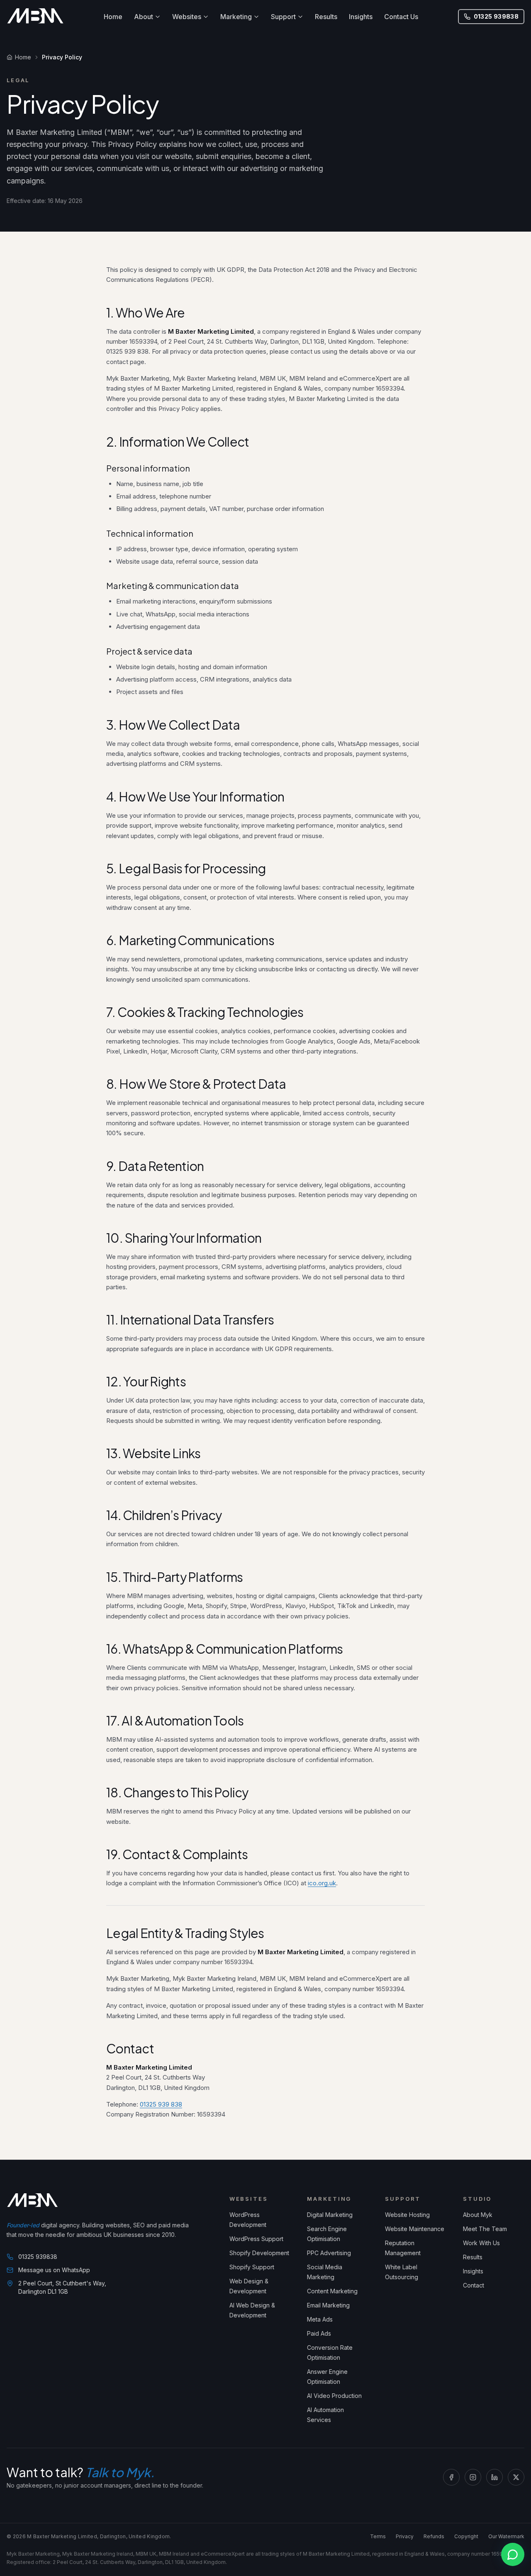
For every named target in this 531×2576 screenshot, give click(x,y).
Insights (361, 17)
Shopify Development (259, 2253)
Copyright (466, 2536)
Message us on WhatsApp (54, 2270)
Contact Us (401, 17)
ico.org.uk (322, 1883)
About (144, 17)
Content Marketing (332, 2291)
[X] (516, 2477)
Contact (474, 2285)
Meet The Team (485, 2229)
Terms (378, 2536)
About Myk (478, 2215)
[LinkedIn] (494, 2477)
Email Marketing (328, 2305)
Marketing (236, 17)
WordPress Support (256, 2239)
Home (113, 17)
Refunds (434, 2536)
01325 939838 (496, 16)
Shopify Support (252, 2267)
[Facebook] (451, 2477)
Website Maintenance (415, 2229)
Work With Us (481, 2243)
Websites (187, 17)
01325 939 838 (161, 2104)
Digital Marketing (330, 2215)
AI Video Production (334, 2396)
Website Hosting (407, 2215)
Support (283, 17)
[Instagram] (473, 2477)
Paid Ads (319, 2333)
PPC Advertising (329, 2253)
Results (326, 17)
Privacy (405, 2536)
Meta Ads (320, 2319)
